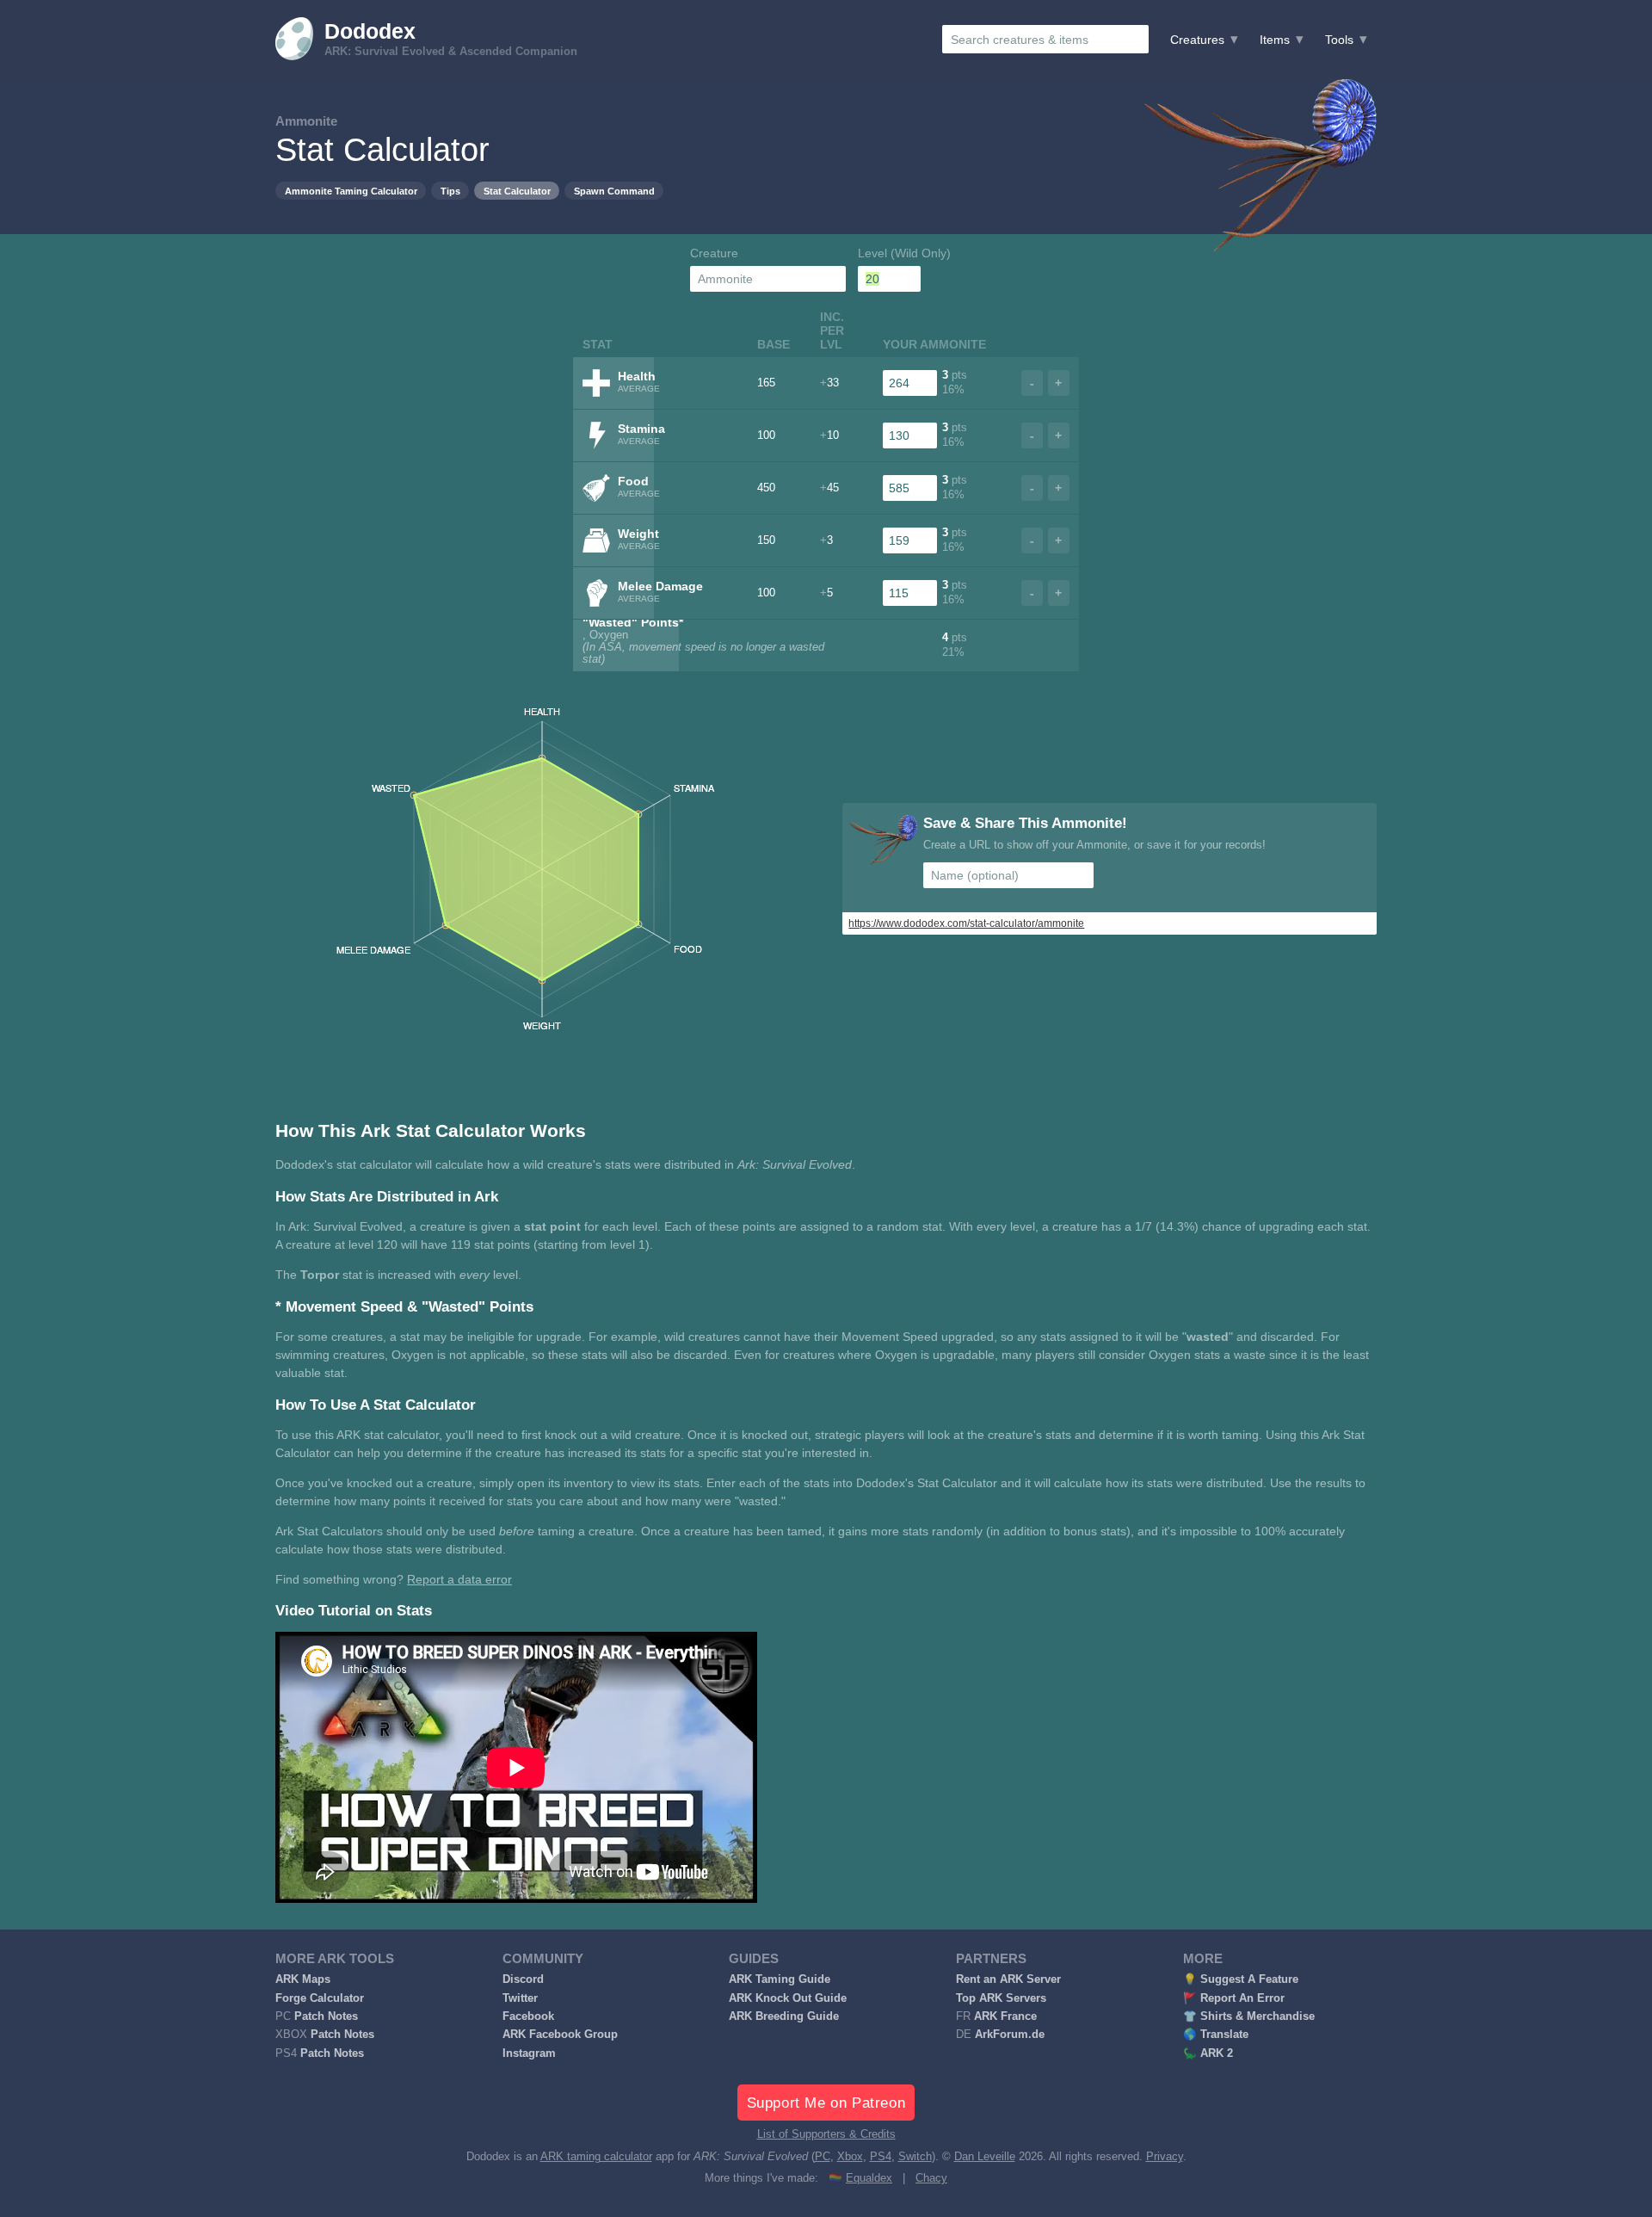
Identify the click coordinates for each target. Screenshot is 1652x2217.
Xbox (850, 2157)
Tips (450, 191)
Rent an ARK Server (1008, 1979)
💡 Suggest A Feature (1241, 1979)
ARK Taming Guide (780, 1979)
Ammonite (306, 121)
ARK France (1005, 2016)
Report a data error (459, 1579)
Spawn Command (614, 191)
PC (823, 2157)
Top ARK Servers (1001, 1998)
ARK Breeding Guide (784, 2016)
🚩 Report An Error (1234, 1998)
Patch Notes (326, 2016)
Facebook (528, 2016)
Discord (523, 1979)
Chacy (931, 2178)
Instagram (529, 2053)
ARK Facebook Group (560, 2035)
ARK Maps (303, 1979)
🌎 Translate (1216, 2035)
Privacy (1165, 2157)
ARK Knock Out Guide (788, 1998)
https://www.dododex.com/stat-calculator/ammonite (966, 923)
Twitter (520, 1998)
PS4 (881, 2157)
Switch (915, 2157)
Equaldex (869, 2178)
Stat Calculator (517, 191)
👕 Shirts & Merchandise (1249, 2016)
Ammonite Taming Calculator (351, 191)
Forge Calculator (320, 1998)
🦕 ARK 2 (1208, 2053)
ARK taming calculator (596, 2157)
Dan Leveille (985, 2157)
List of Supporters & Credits (826, 2134)
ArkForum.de (1010, 2035)
